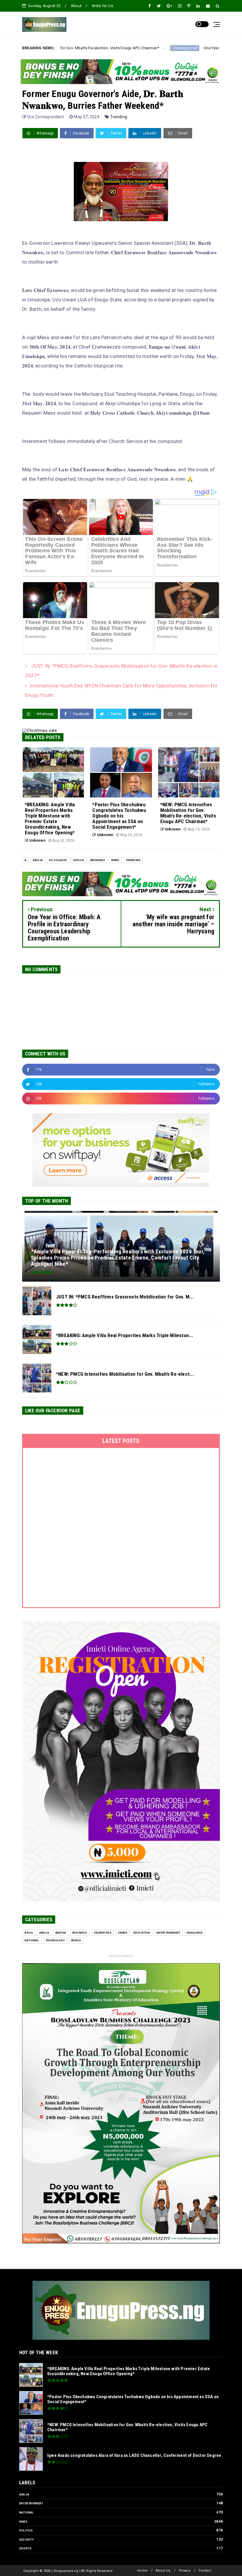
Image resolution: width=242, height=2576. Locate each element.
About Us (163, 2571)
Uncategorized (85, 48)
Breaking (98, 860)
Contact (205, 2571)
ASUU (29, 1933)
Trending (119, 117)
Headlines (195, 1933)
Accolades (58, 860)
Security (27, 2540)
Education (142, 1933)
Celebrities (103, 1933)
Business (80, 1933)
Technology (55, 1940)
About (76, 6)
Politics (26, 2530)
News (115, 860)
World (76, 1940)
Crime (122, 1933)
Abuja (38, 860)
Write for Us (102, 6)
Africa (79, 860)
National (32, 1940)
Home (142, 2571)
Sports (25, 2548)
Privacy (185, 2571)
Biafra (61, 1933)
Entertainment (169, 1933)
